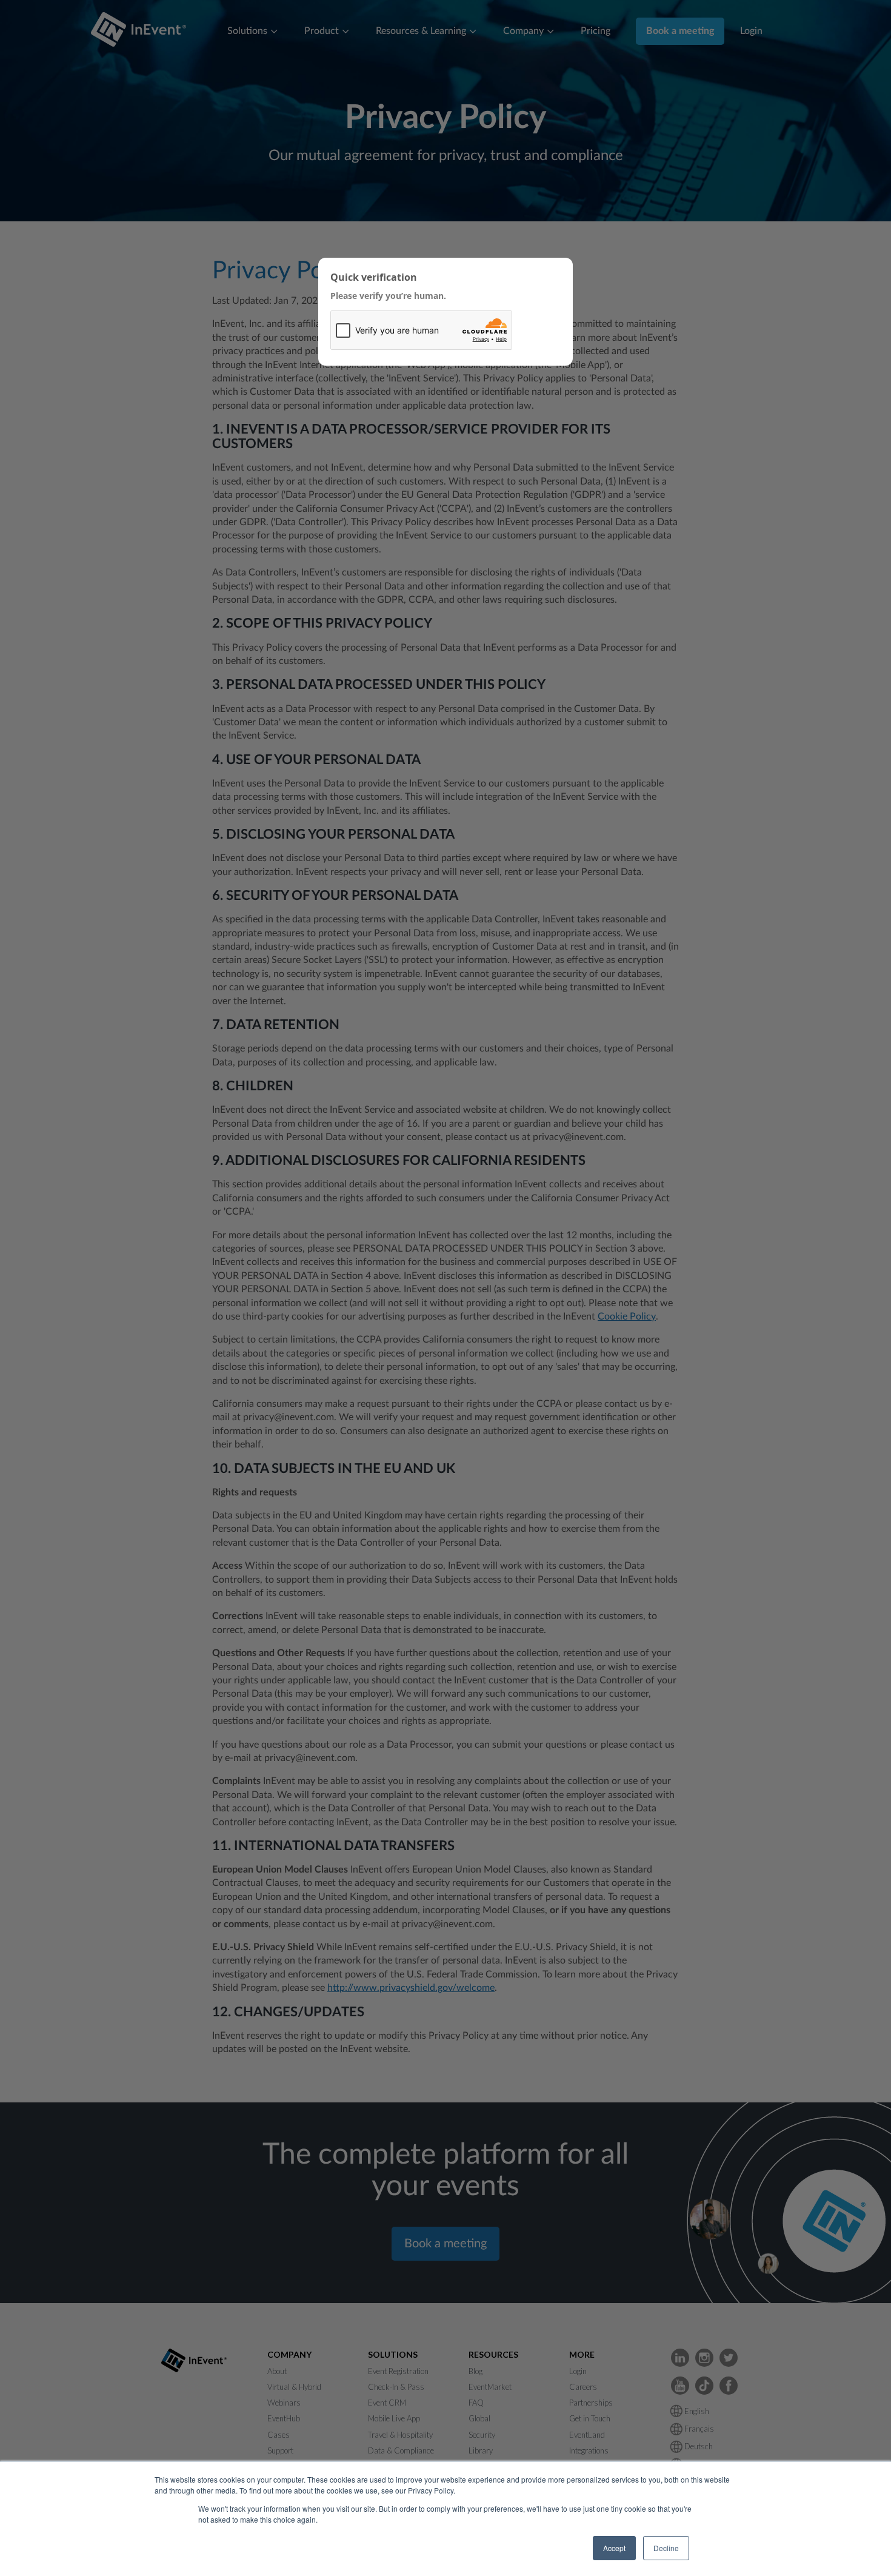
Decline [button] (666, 2548)
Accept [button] (614, 2548)
